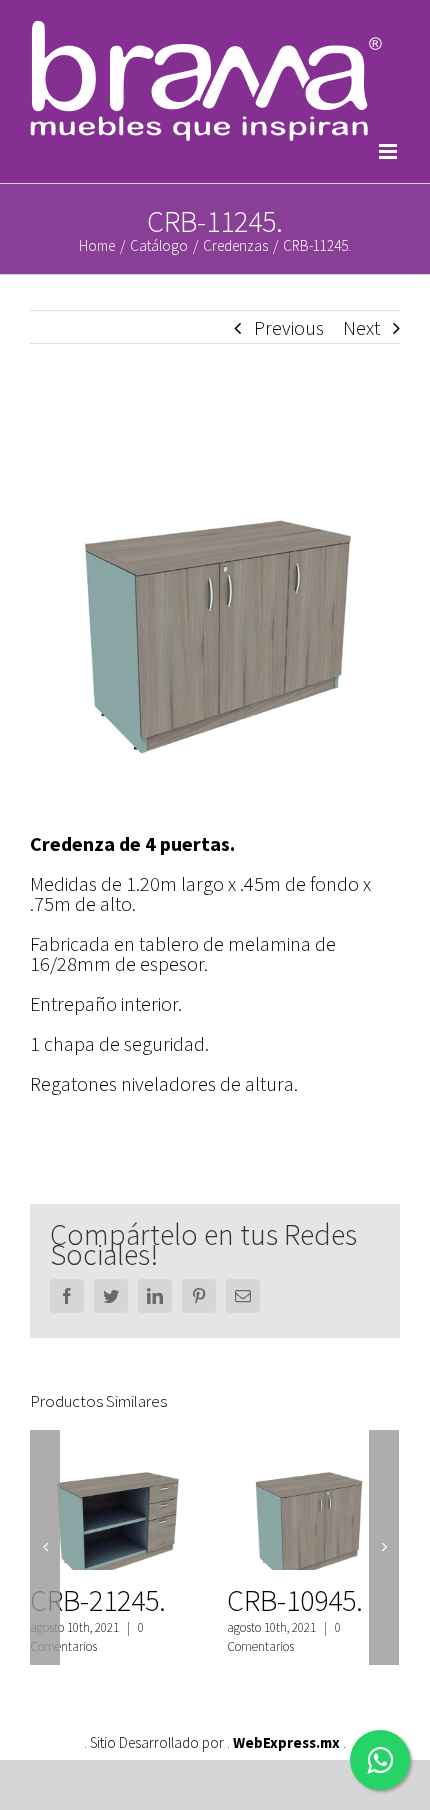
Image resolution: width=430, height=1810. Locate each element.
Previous (289, 327)
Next (361, 327)
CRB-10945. (295, 1600)
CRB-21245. (98, 1600)
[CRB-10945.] (313, 1504)
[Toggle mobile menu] (389, 151)
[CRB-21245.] (116, 1504)
